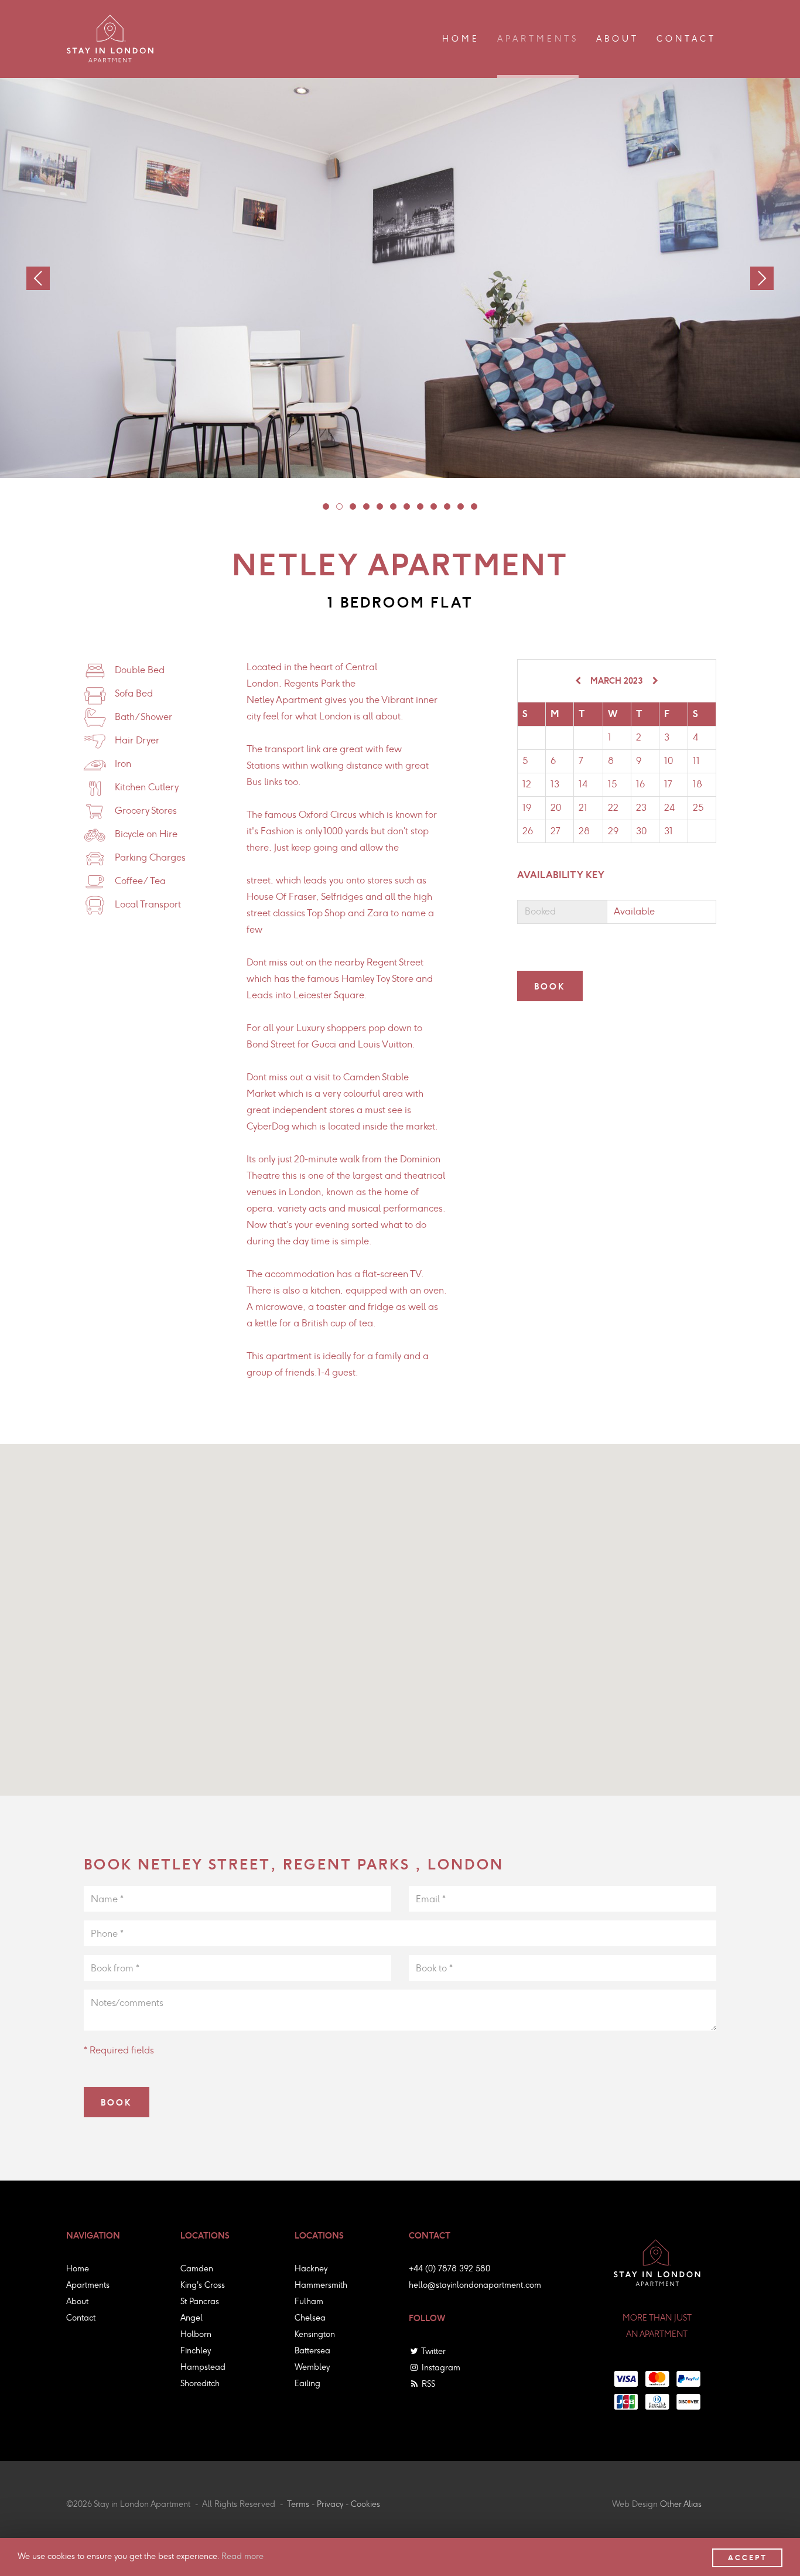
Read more (242, 2556)
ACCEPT (748, 2558)
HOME (461, 39)
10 (447, 506)
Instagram (440, 2368)
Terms (298, 2504)
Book (550, 987)
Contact (81, 2318)
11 (461, 506)
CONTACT (686, 39)
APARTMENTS (538, 39)
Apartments (88, 2285)
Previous (38, 278)
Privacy (330, 2504)
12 (474, 506)
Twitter (433, 2351)
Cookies (365, 2504)
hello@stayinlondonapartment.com (475, 2285)
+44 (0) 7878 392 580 (449, 2269)
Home (78, 2269)
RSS (427, 2384)
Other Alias (681, 2504)
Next (762, 278)
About (77, 2302)
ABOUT (618, 39)
